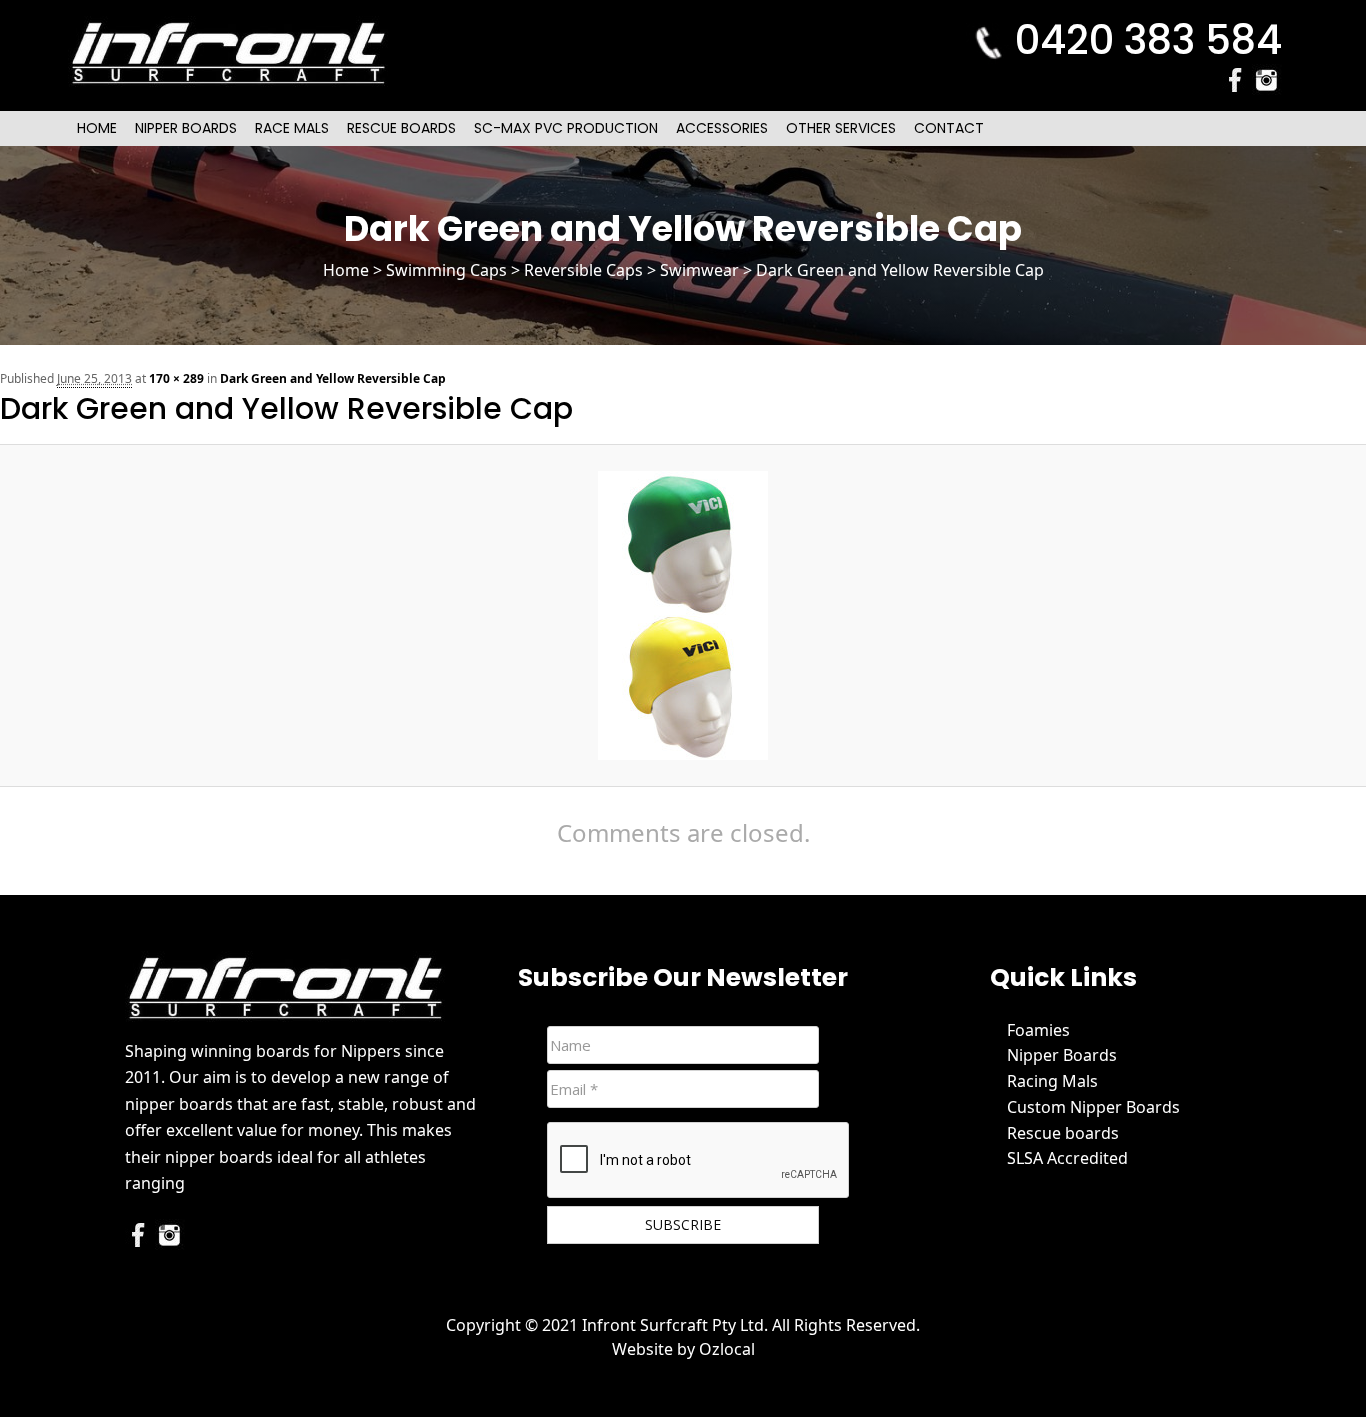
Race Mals (292, 128)
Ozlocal (727, 1349)
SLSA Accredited (1067, 1158)
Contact (949, 128)
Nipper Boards (186, 128)
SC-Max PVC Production (566, 128)
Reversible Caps (583, 270)
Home (97, 128)
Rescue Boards (401, 128)
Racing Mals (1052, 1081)
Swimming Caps (446, 270)
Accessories (722, 128)
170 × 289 (176, 378)
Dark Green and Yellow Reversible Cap (333, 378)
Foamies (1038, 1030)
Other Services (841, 128)
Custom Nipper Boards (1093, 1107)
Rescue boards (1063, 1133)
